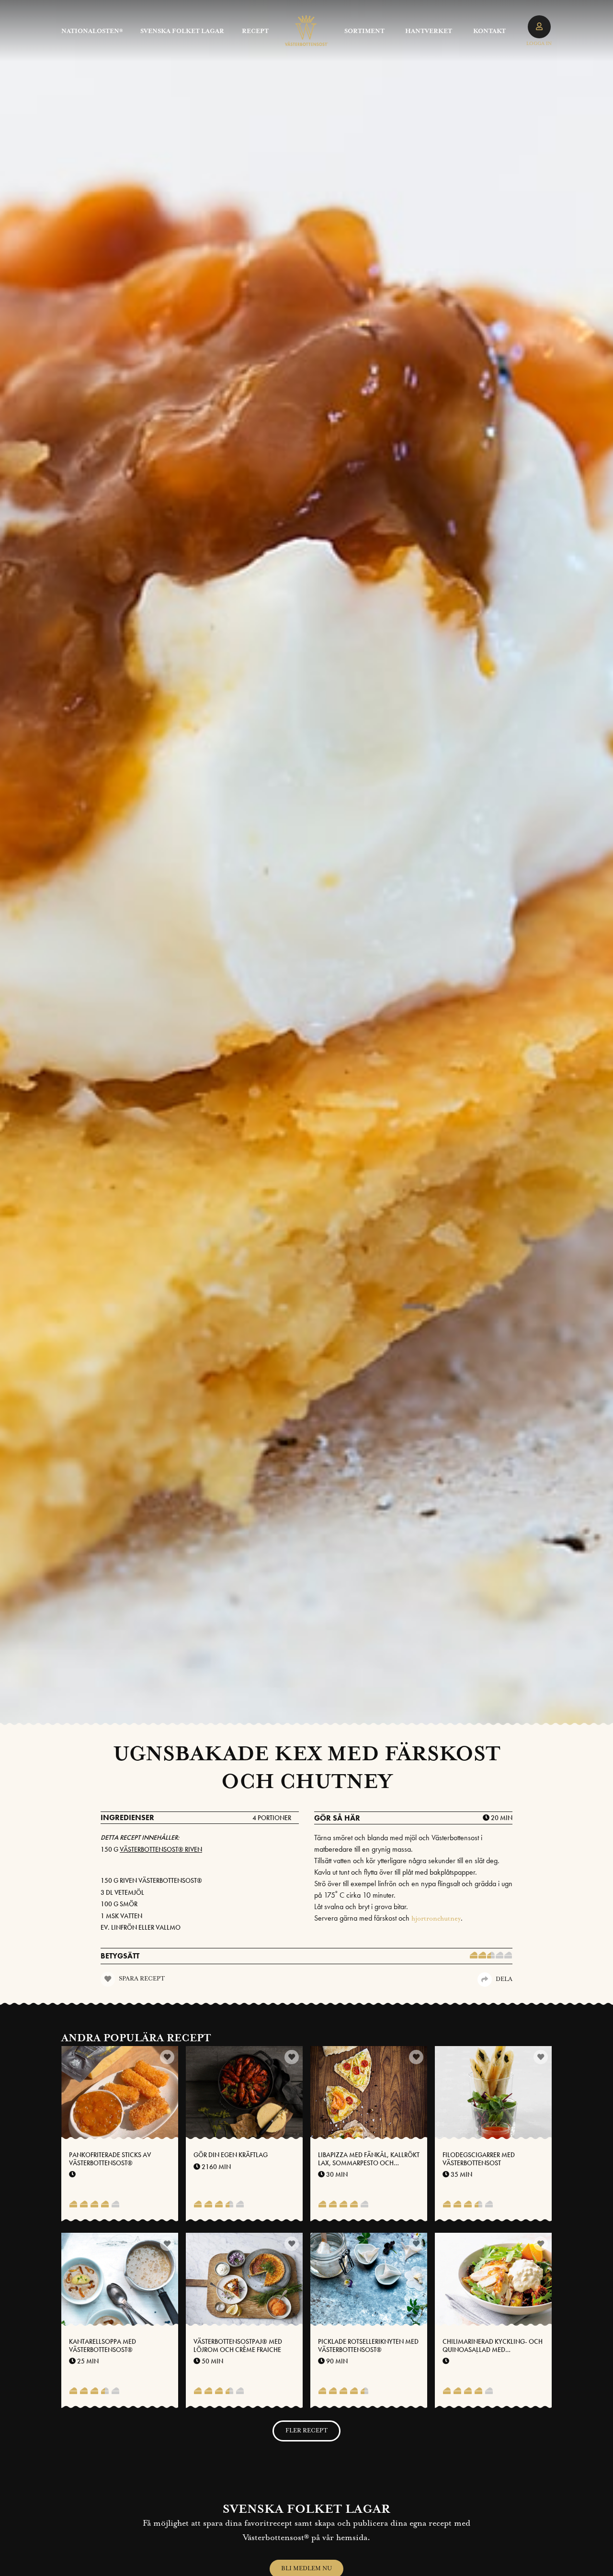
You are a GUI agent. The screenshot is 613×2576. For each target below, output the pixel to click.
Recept (255, 31)
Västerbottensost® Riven (161, 1849)
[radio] (474, 1956)
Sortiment (364, 31)
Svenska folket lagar (182, 31)
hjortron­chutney (436, 1919)
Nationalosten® (92, 31)
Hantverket (429, 31)
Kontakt (489, 31)
